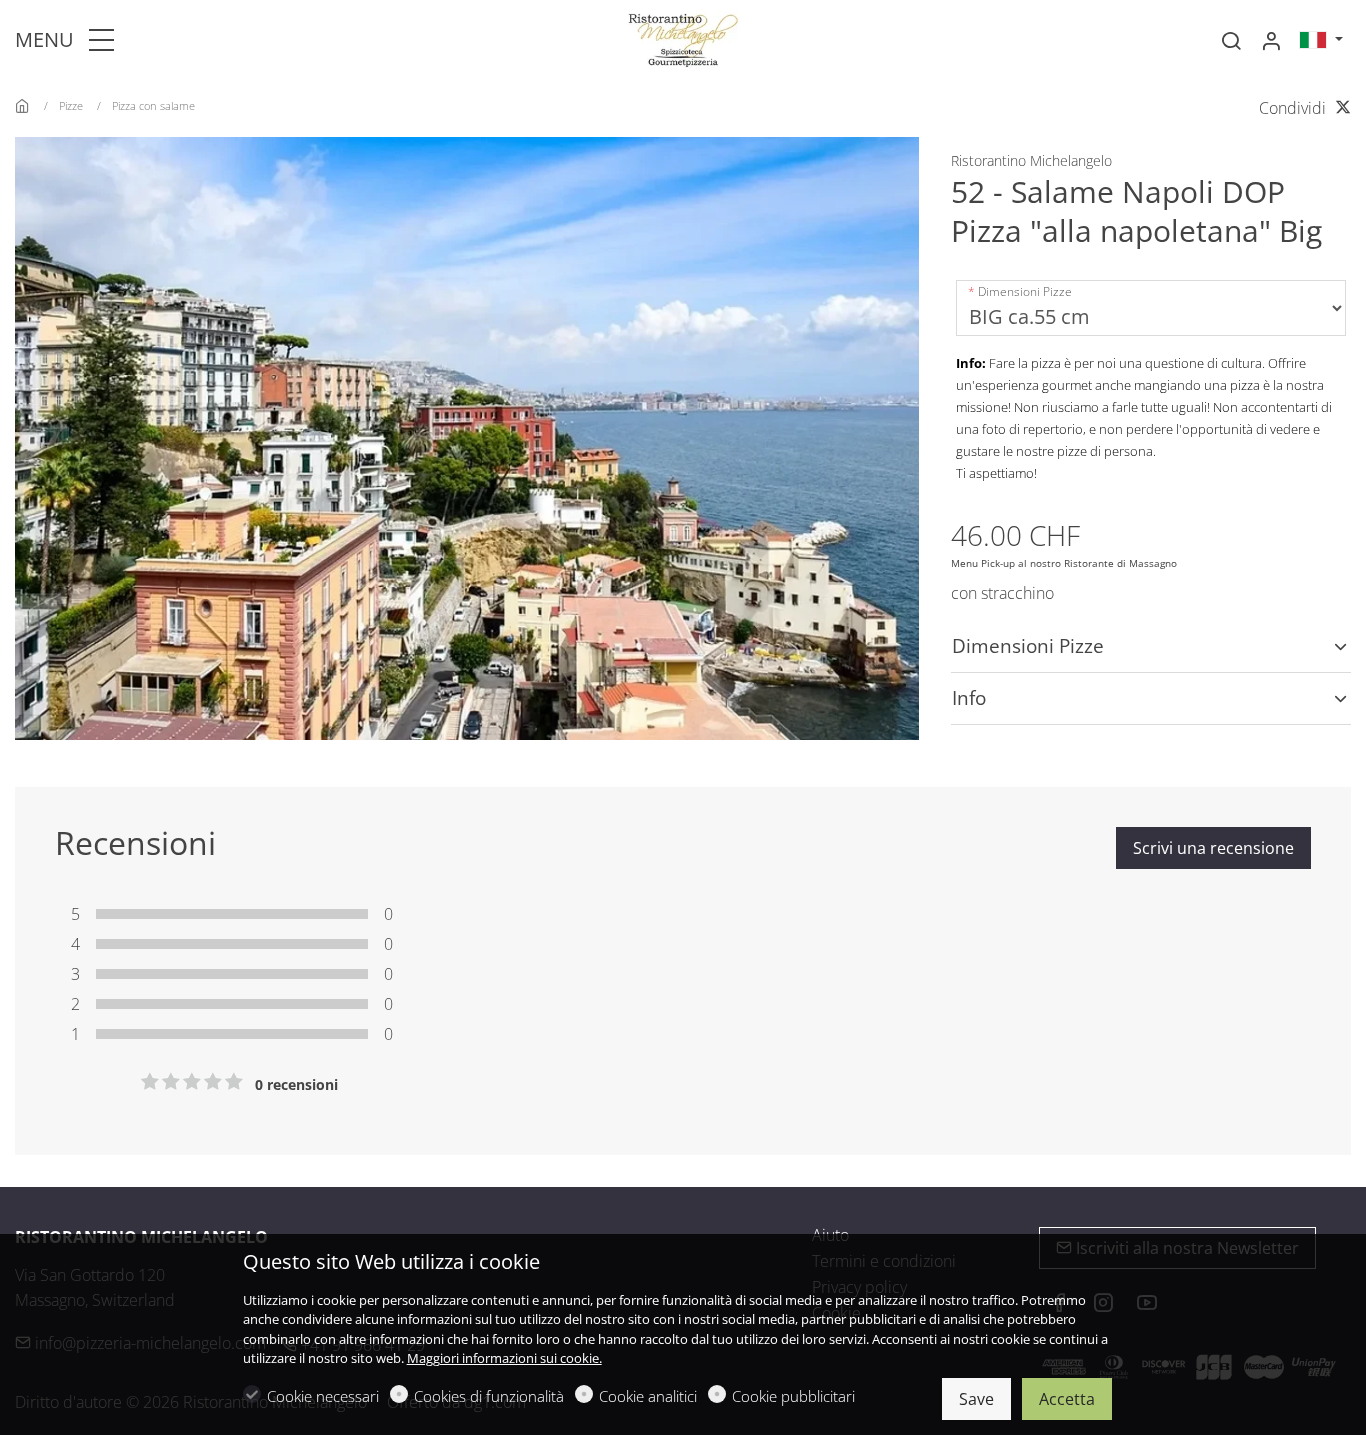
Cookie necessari (323, 1396)
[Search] (1231, 41)
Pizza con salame (153, 105)
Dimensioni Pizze (1025, 291)
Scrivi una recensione (1213, 848)
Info (969, 697)
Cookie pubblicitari (793, 1396)
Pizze (71, 105)
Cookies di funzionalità (489, 1396)
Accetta (1067, 1399)
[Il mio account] (1271, 41)
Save (976, 1399)
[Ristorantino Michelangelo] (683, 38)
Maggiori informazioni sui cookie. (504, 1358)
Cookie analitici (648, 1396)
